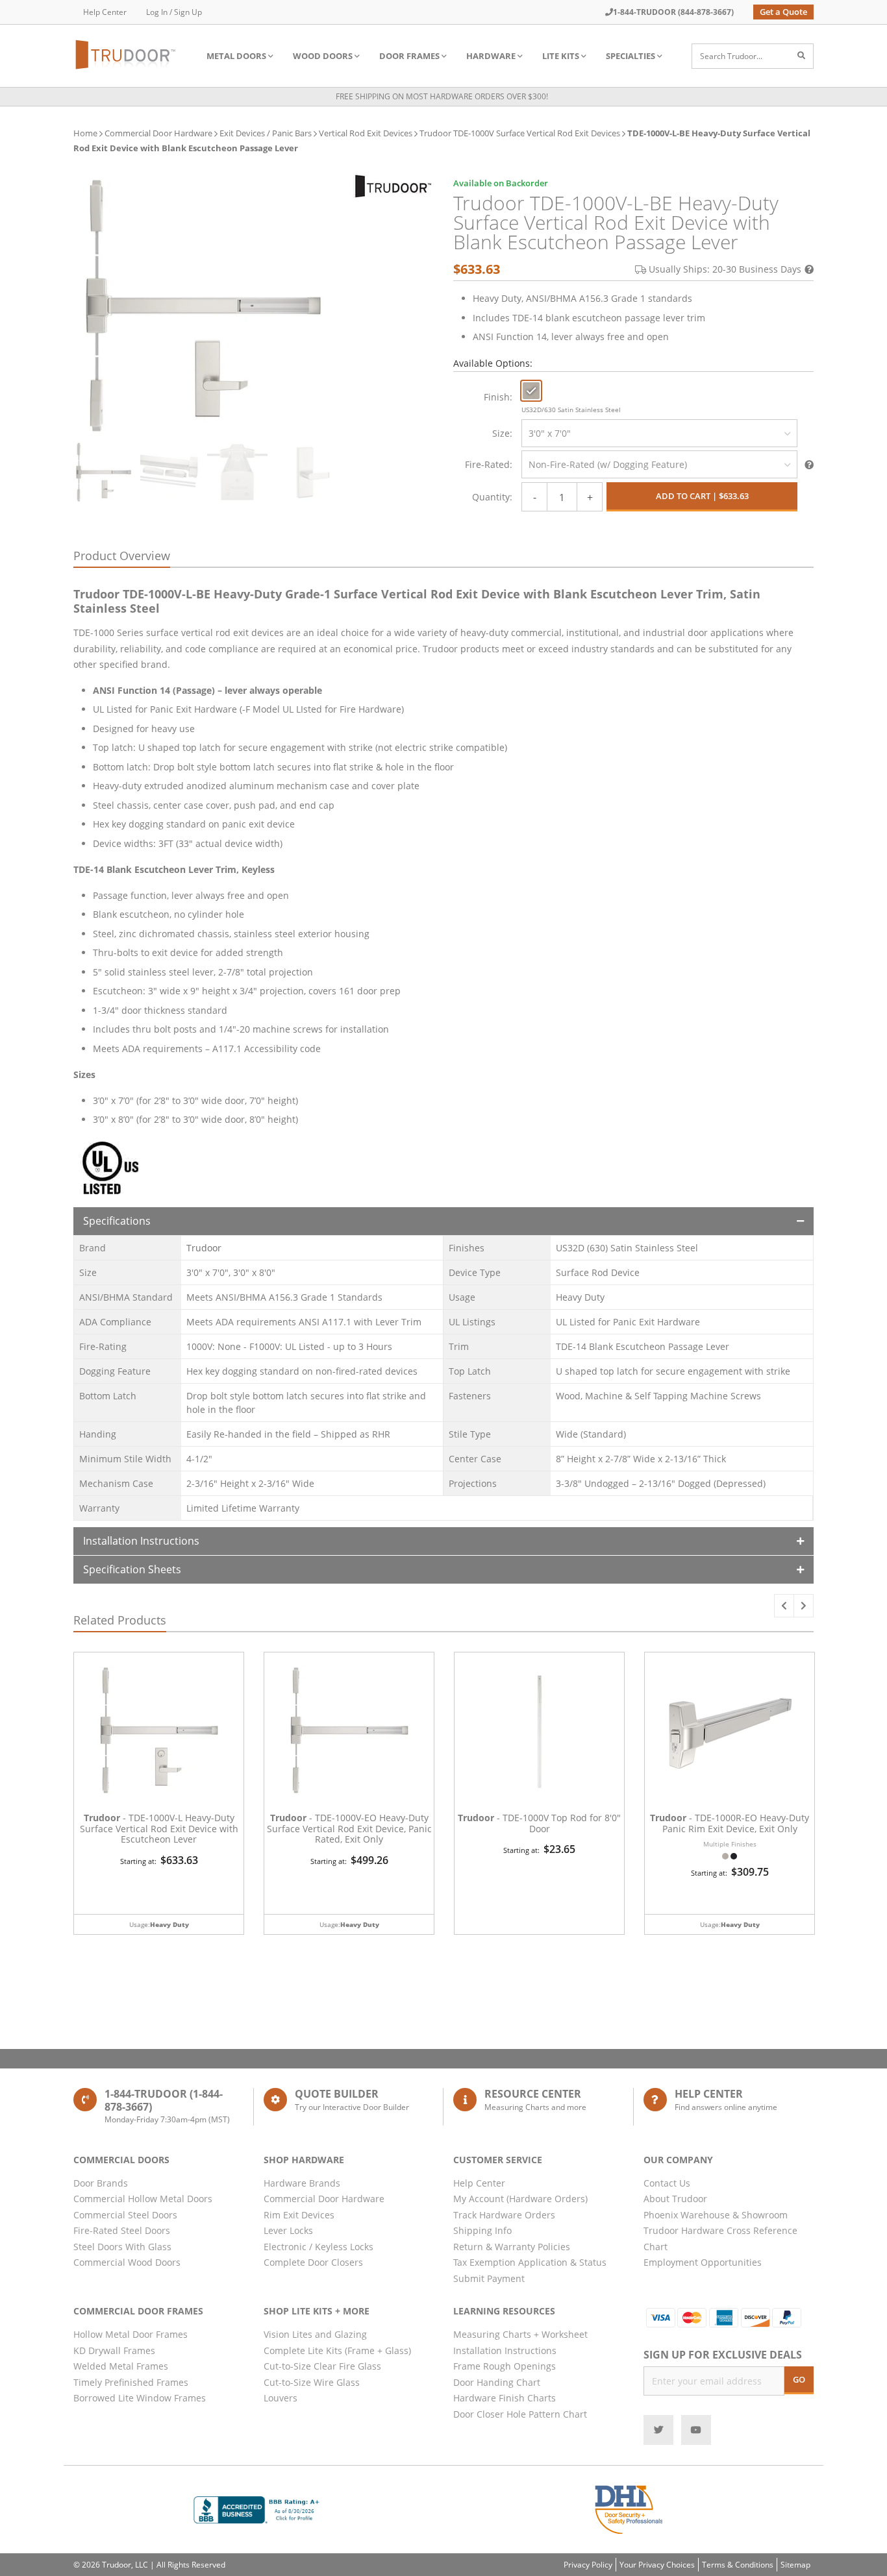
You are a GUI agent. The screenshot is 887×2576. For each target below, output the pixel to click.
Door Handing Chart (497, 2382)
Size (501, 433)
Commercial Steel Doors (125, 2215)
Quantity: (492, 497)
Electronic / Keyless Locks (319, 2247)
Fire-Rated (487, 464)
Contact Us (667, 2183)
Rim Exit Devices (299, 2215)
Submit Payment (489, 2278)
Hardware (491, 56)
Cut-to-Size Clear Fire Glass (322, 2366)
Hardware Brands (302, 2183)
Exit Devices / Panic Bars (266, 133)
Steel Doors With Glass (122, 2247)
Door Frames (409, 56)
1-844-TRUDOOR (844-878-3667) (673, 12)
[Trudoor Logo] (393, 186)
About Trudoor (675, 2199)
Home (85, 133)
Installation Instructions (141, 1541)
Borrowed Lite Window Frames (140, 2398)
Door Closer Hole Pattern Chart (520, 2414)
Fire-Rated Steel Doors (122, 2230)
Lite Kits (561, 56)
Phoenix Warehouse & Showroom (716, 2215)
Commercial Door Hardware (158, 133)
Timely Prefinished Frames (131, 2382)
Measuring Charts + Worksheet (520, 2334)
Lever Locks (288, 2230)
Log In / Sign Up (174, 12)
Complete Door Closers (313, 2262)
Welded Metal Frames (121, 2366)
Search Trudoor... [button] (731, 56)
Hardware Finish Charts (505, 2398)
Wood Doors (323, 56)
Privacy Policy (588, 2565)
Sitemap (795, 2565)
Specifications (117, 1221)
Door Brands (101, 2183)
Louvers (281, 2398)
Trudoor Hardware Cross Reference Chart (720, 2239)
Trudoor (204, 1248)
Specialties (631, 56)
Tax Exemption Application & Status (530, 2262)
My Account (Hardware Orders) (520, 2199)
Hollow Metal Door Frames (131, 2334)
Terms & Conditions (738, 2565)
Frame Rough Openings (505, 2366)
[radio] (531, 391)
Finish (497, 397)
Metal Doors (236, 56)
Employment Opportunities (703, 2262)
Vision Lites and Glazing (315, 2334)
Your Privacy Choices (657, 2565)
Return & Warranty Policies (512, 2247)
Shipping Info (482, 2230)
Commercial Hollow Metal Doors (143, 2199)
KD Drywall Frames (114, 2350)
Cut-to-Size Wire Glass (312, 2382)
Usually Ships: (725, 269)
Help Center (105, 12)
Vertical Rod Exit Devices (366, 133)
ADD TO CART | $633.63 (702, 496)
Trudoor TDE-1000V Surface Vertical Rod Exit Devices (520, 133)
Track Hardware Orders (504, 2215)
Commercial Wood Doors (127, 2262)
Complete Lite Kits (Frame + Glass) (337, 2350)
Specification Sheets (132, 1569)
